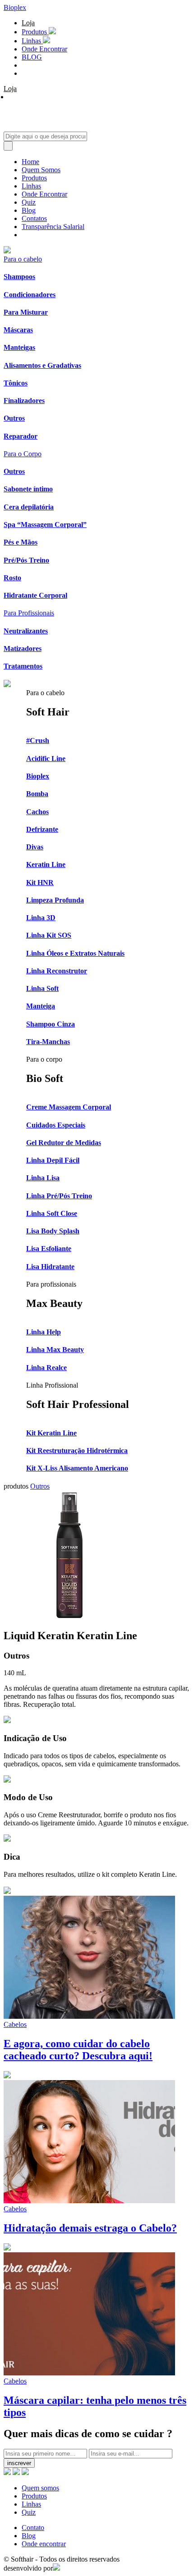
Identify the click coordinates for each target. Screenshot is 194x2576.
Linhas (32, 41)
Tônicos (16, 383)
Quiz (29, 202)
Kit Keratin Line (51, 1433)
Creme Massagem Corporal (69, 1107)
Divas (35, 847)
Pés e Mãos (21, 542)
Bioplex (15, 7)
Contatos (34, 218)
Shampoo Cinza (51, 1024)
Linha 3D (41, 918)
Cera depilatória (29, 507)
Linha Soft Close (52, 1213)
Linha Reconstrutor (57, 971)
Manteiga (41, 1006)
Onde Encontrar (44, 49)
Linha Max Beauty (55, 1350)
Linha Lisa (43, 1178)
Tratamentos (23, 666)
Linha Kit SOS (49, 935)
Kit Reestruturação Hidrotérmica (77, 1451)
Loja (28, 23)
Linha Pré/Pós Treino (59, 1196)
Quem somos (40, 2488)
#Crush (38, 740)
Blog (29, 210)
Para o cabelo (23, 259)
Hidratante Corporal (35, 595)
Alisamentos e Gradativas (42, 365)
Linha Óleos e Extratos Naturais (75, 953)
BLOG (32, 57)
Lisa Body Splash (53, 1231)
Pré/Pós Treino (26, 560)
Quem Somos (41, 170)
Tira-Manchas (48, 1042)
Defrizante (42, 829)
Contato (33, 2528)
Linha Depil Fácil (53, 1160)
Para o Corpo (23, 454)
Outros (14, 418)
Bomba (37, 794)
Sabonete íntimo (28, 489)
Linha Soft (42, 988)
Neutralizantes (26, 631)
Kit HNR (40, 882)
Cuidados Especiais (56, 1125)
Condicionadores (30, 295)
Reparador (21, 436)
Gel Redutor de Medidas (64, 1143)
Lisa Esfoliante (49, 1249)
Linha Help (44, 1332)
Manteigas (19, 347)
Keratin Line (46, 864)
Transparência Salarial (53, 227)
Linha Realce (46, 1368)
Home (30, 162)
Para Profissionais (29, 613)
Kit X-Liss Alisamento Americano (77, 1468)
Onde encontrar (44, 2544)
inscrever (19, 2463)
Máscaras (18, 330)
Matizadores (23, 649)
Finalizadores (24, 401)
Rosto (12, 578)
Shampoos (19, 277)
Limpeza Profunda (55, 900)
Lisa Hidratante (50, 1267)
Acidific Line (46, 759)
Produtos (35, 32)
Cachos (37, 812)
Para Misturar (26, 312)
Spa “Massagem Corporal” (45, 525)
